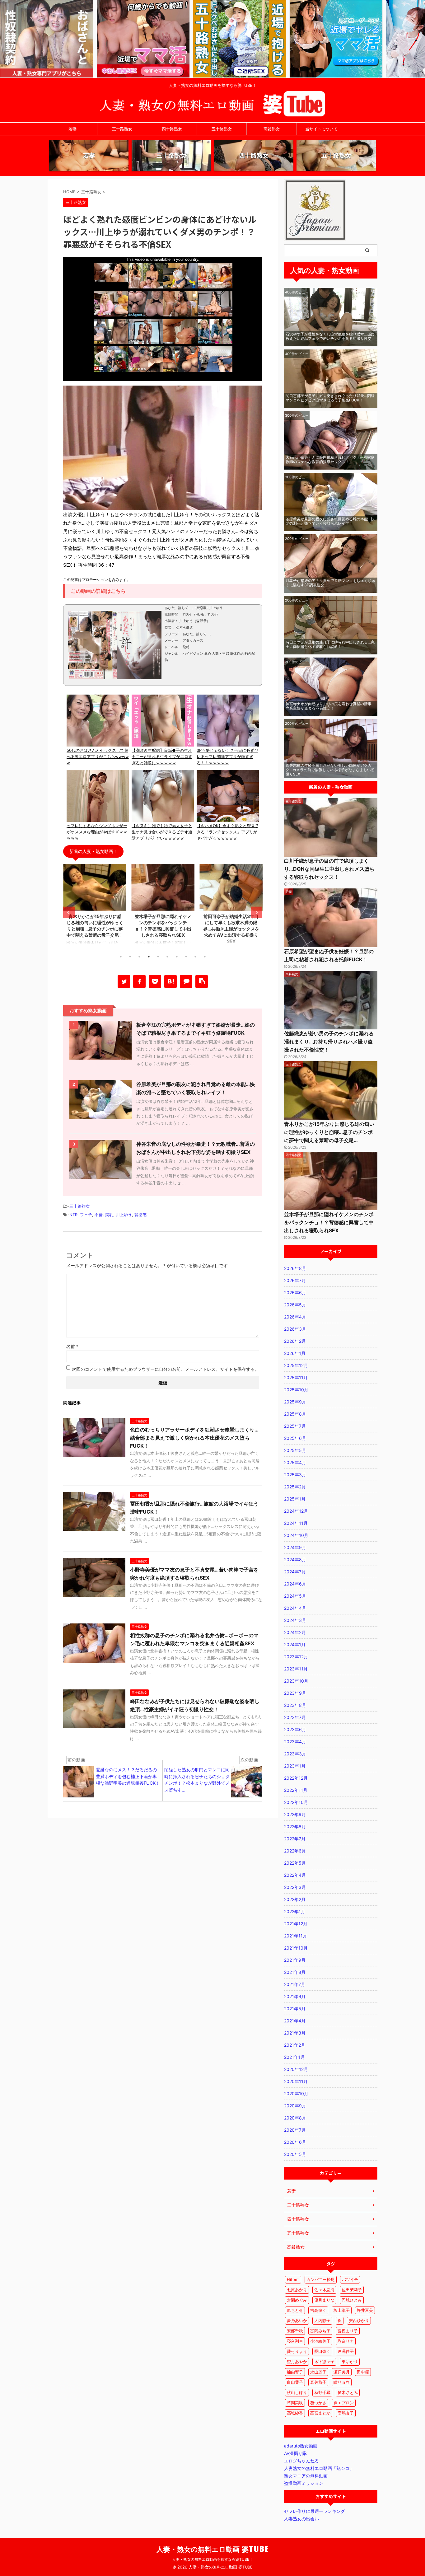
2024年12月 (296, 1511)
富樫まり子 (348, 2331)
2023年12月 (296, 1657)
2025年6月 (295, 1438)
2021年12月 (296, 1924)
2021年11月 (296, 1936)
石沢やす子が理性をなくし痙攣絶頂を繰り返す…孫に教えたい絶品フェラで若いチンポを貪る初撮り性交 (330, 336)
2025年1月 (295, 1499)
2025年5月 (295, 1450)
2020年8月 (295, 2118)
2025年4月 (295, 1462)
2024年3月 (295, 1620)
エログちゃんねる (301, 2461)
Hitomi (293, 2279)
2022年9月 (295, 1814)
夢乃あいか (297, 2321)
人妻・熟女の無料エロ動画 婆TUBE (213, 2549)
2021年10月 (296, 1948)
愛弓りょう (297, 2351)
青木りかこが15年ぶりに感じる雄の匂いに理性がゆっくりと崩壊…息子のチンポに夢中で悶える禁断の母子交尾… (329, 1132)
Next (257, 913)
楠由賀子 (295, 2372)
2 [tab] (130, 957)
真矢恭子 (318, 2382)
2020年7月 (295, 2130)
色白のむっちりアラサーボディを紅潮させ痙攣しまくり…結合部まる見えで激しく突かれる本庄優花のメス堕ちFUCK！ (194, 1438)
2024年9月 (295, 1547)
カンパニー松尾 (321, 2279)
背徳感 (140, 1215)
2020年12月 (296, 2069)
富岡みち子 (320, 2331)
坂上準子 (342, 2310)
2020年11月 (296, 2081)
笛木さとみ (348, 2392)
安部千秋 (295, 2331)
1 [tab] (121, 957)
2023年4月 (295, 1742)
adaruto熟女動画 (301, 2446)
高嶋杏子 (346, 2413)
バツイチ (350, 2279)
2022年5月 (295, 1863)
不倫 (99, 1215)
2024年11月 (296, 1523)
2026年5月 (295, 1305)
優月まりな (324, 2300)
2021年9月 (295, 1960)
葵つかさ (318, 2403)
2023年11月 (296, 1669)
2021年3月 (295, 2033)
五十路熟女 (222, 129)
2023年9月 (295, 1693)
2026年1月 (295, 1353)
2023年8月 (295, 1705)
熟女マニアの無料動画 (306, 2476)
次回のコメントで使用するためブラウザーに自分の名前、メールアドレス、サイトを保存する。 (166, 1369)
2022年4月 (295, 1875)
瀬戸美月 (342, 2372)
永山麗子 (318, 2372)
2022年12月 (296, 1778)
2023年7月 (295, 1717)
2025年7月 (295, 1426)
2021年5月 (295, 2009)
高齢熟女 (272, 129)
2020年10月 (296, 2094)
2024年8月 (295, 1560)
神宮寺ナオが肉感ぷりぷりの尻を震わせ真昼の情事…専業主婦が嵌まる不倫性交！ (330, 706)
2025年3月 (295, 1475)
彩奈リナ (346, 2341)
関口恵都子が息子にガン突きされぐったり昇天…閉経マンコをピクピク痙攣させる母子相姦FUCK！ (330, 398)
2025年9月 (295, 1402)
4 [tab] (149, 957)
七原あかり (297, 2290)
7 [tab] (177, 957)
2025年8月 (295, 1414)
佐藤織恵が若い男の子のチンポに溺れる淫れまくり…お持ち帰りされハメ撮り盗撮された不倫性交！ (329, 1042)
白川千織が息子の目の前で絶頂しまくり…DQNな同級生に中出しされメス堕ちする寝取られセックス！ (329, 869)
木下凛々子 (324, 2362)
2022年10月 (296, 1802)
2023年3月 (295, 1754)
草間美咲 (295, 2403)
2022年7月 (295, 1839)
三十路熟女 (122, 129)
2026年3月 (295, 1329)
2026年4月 (295, 1317)
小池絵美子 (320, 2341)
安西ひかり (359, 2321)
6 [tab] (167, 957)
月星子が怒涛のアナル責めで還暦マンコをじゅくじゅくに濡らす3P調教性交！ (330, 583)
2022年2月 (295, 1899)
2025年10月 (296, 1390)
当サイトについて (321, 129)
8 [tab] (186, 957)
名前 (72, 1346)
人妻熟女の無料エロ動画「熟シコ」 (319, 2468)
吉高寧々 (318, 2310)
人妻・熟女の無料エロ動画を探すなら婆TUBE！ (213, 2559)
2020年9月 (295, 2106)
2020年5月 (295, 2154)
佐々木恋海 (324, 2290)
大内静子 (322, 2321)
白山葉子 (295, 2382)
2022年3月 (295, 1887)
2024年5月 (295, 1596)
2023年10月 (296, 1681)
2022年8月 (295, 1827)
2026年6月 (295, 1293)
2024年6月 (295, 1584)
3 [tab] (139, 957)
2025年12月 (296, 1365)
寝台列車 (295, 2341)
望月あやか (297, 2362)
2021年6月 (295, 1996)
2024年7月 (295, 1572)
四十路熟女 (172, 129)
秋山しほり (297, 2392)
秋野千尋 (322, 2392)
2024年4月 (295, 1608)
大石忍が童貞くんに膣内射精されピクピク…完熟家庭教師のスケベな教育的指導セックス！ (330, 459)
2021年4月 (295, 2021)
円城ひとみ (352, 2300)
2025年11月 (296, 1377)
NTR (73, 1215)
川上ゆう (124, 1215)
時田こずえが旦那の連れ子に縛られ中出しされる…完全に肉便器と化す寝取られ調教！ (330, 644)
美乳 (109, 1215)
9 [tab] (195, 957)
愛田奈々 (322, 2351)
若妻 (72, 129)
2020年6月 (295, 2142)
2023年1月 (295, 1766)
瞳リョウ (342, 2382)
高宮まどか (320, 2413)
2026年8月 (295, 1268)
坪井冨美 (365, 2310)
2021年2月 (295, 2045)
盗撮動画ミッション (304, 2483)
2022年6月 (295, 1851)
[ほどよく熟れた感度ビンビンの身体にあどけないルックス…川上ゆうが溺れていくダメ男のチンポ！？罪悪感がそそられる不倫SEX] (170, 981)
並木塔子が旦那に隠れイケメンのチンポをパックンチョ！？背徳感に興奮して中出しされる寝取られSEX (329, 1222)
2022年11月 (296, 1790)
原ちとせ (295, 2310)
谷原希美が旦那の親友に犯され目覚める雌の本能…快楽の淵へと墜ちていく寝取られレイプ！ (330, 521)
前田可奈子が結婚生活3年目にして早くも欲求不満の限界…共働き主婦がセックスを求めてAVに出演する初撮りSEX (163, 929)
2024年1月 (295, 1644)
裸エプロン (344, 2403)
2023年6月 (295, 1729)
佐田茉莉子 (352, 2290)
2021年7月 (295, 1984)
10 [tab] (205, 957)
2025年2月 (295, 1487)
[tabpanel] (95, 907)
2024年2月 (295, 1632)
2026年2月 (295, 1341)
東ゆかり (350, 2362)
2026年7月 (295, 1280)
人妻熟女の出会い (301, 2519)
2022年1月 (295, 1911)
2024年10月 (296, 1535)
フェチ (86, 1215)
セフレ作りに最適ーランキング (315, 2511)
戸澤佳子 (346, 2351)
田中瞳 (363, 2372)
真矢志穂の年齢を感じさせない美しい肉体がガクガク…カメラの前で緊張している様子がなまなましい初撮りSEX (330, 770)
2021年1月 (294, 2057)
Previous (69, 913)
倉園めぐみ (297, 2300)
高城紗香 (295, 2413)
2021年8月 (295, 1972)
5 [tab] (158, 957)
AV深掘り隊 (295, 2453)
